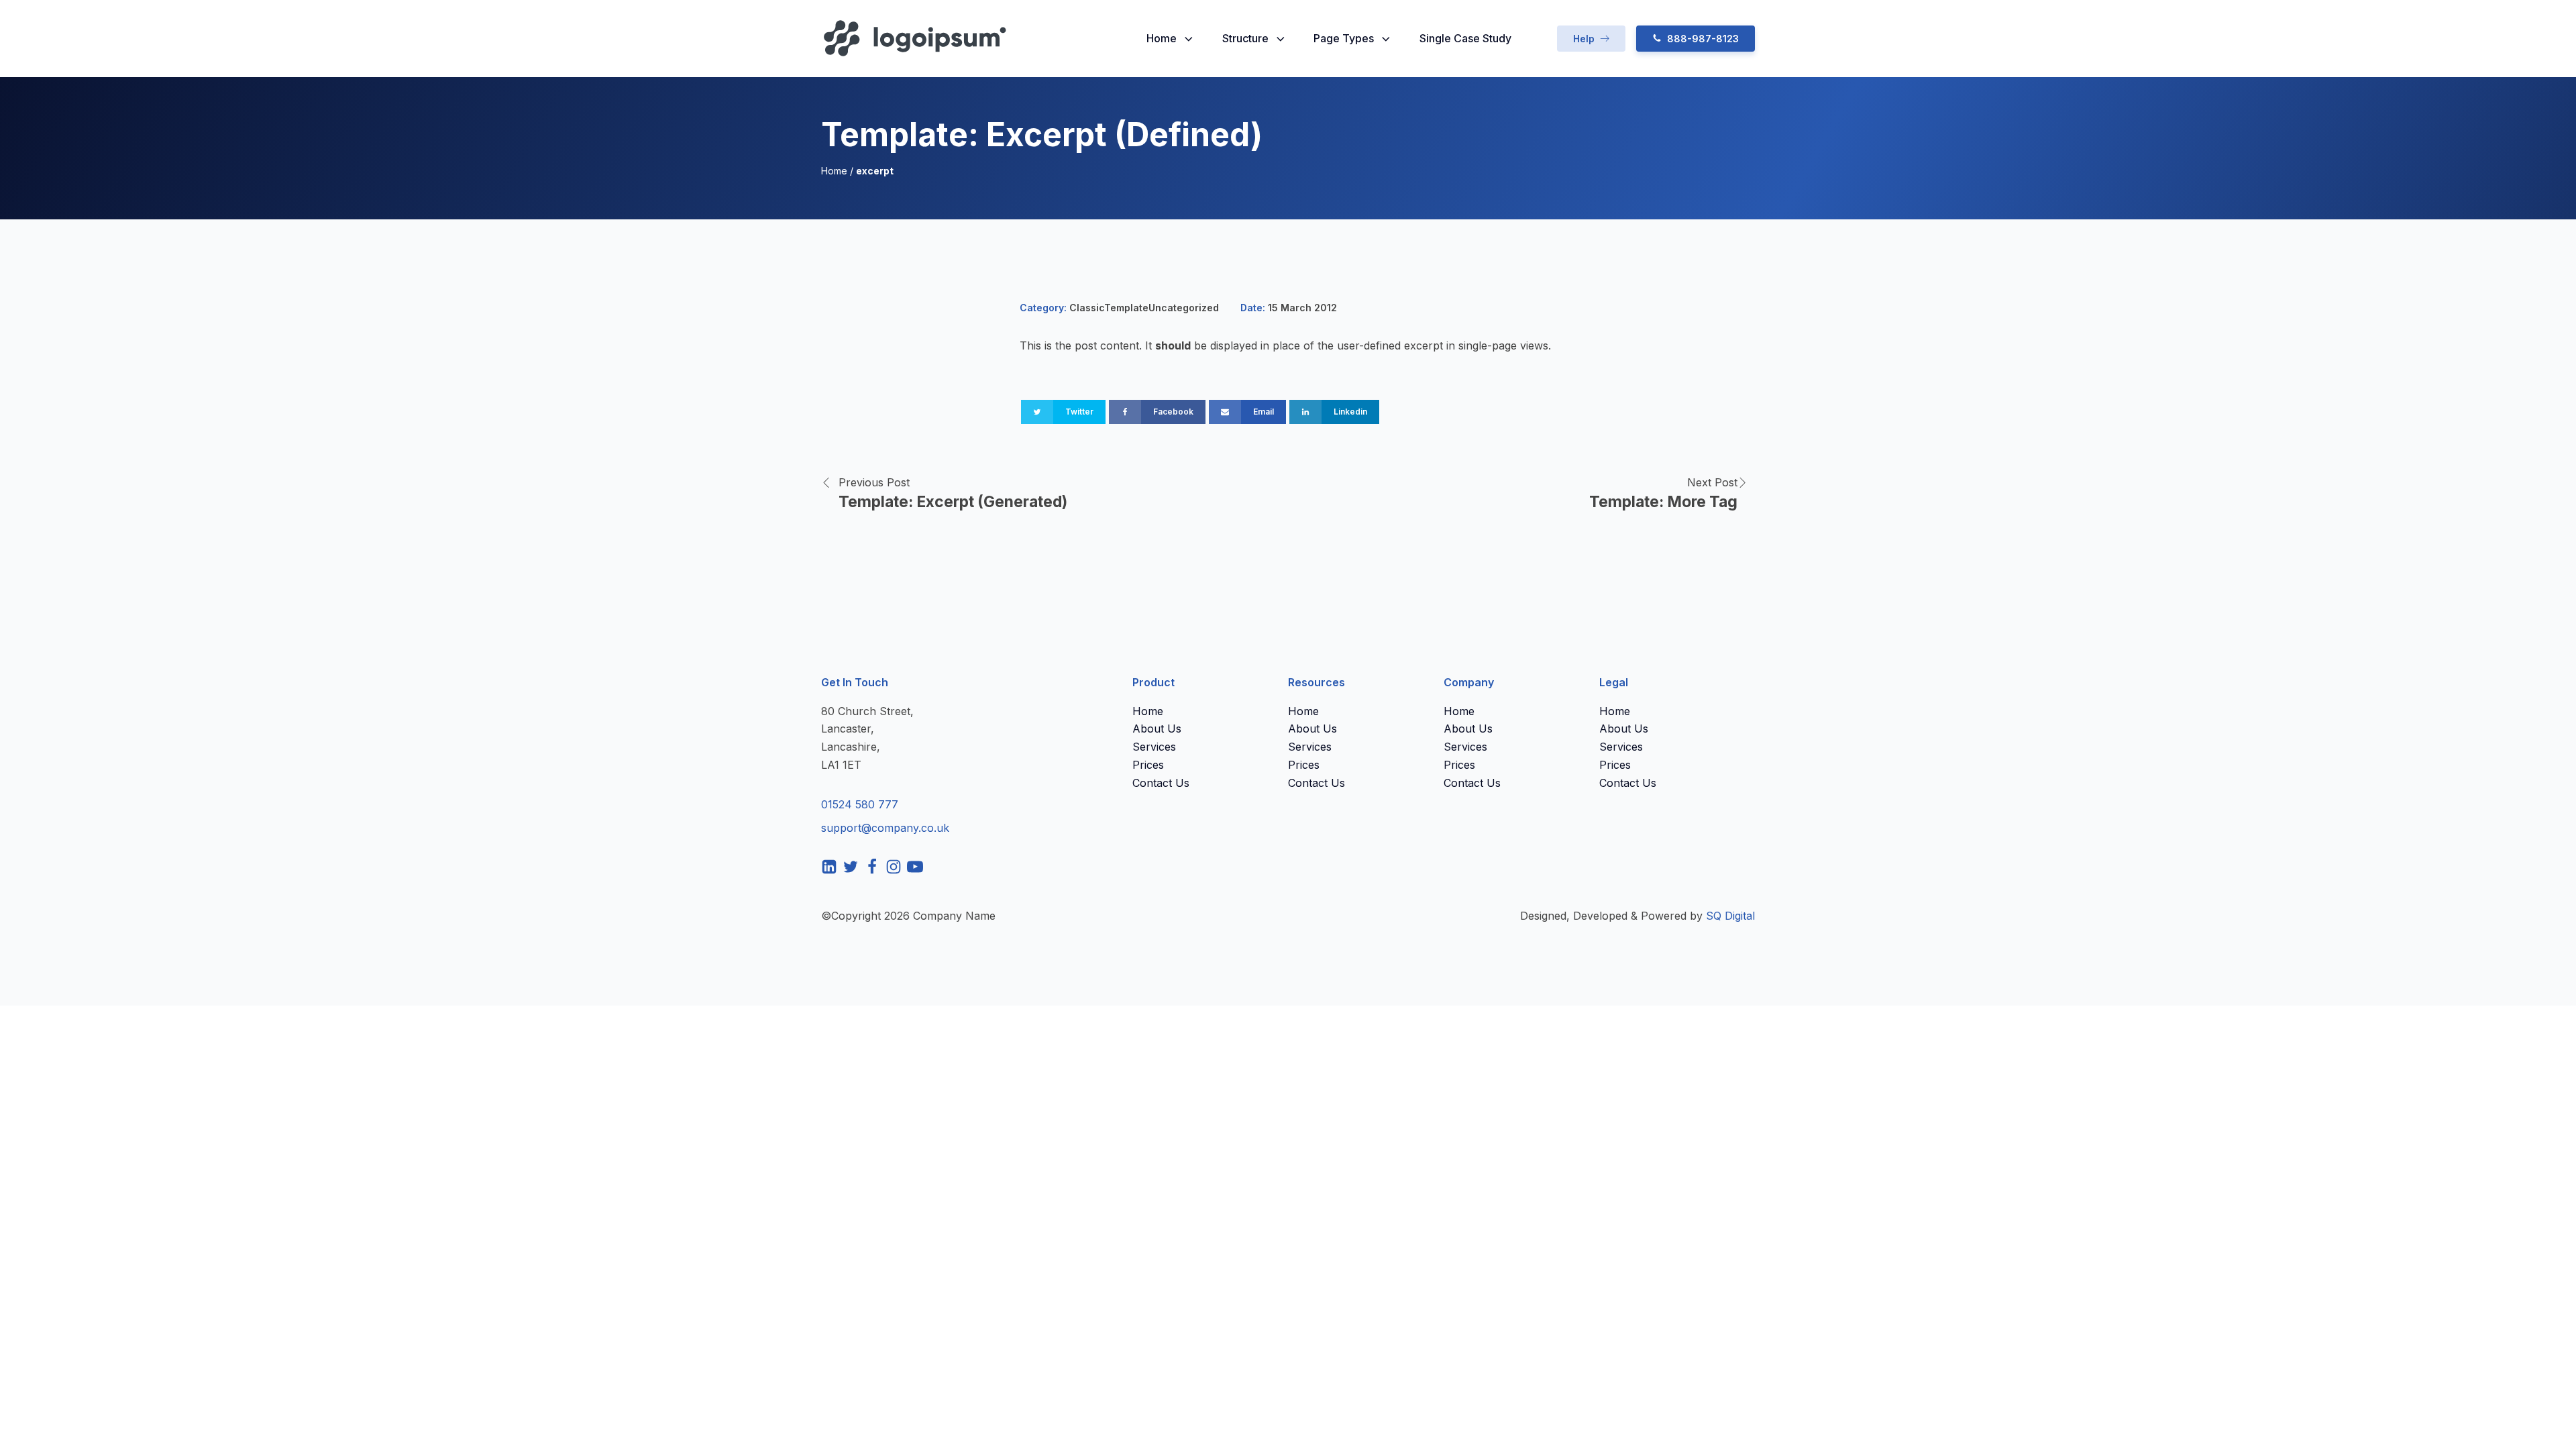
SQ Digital (1730, 916)
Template (1126, 308)
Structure (1245, 38)
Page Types (1344, 38)
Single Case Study (1465, 38)
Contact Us (1161, 783)
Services (1154, 747)
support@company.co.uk (885, 828)
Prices (1148, 765)
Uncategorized (1184, 308)
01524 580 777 (860, 804)
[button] (1591, 39)
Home (1162, 38)
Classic (1087, 308)
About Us (1157, 729)
